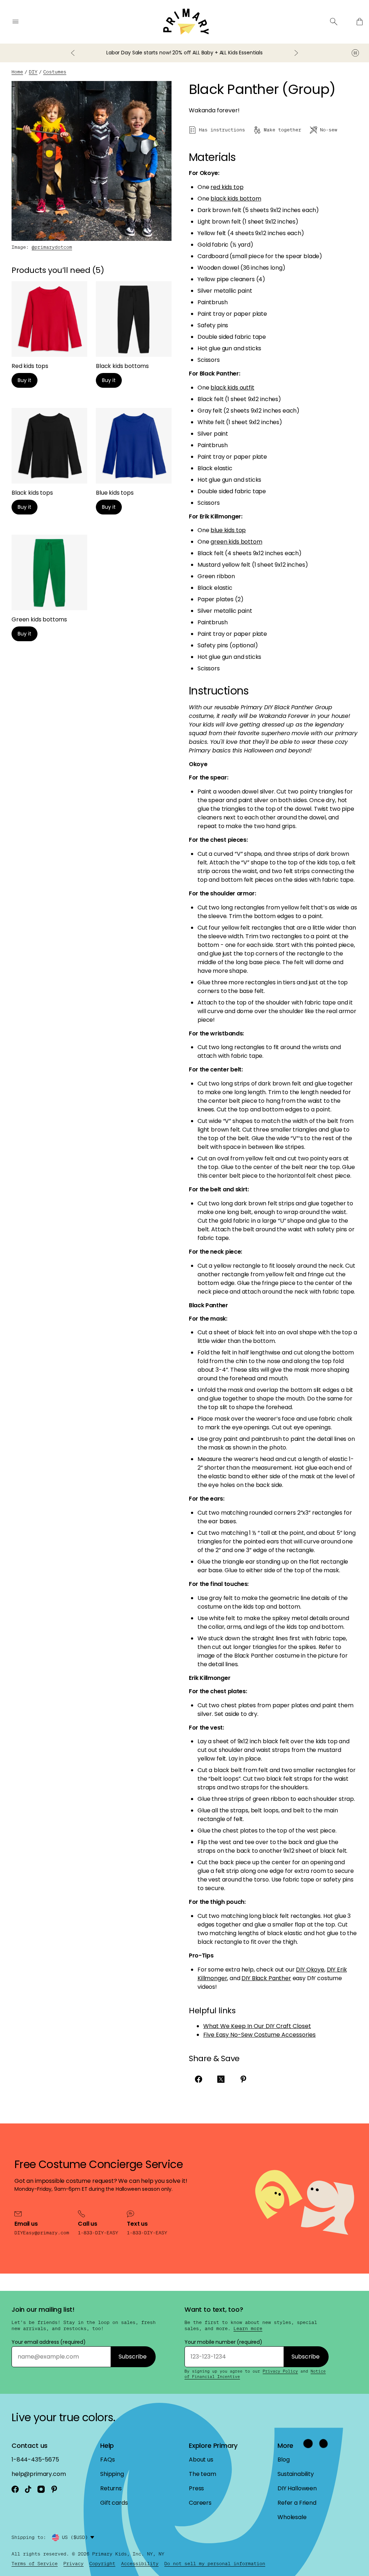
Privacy (74, 2564)
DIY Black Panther (266, 1978)
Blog (283, 2460)
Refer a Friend (297, 2503)
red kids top (227, 187)
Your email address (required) (49, 2342)
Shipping (112, 2474)
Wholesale (292, 2517)
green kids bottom (236, 542)
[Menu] (15, 22)
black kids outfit (232, 388)
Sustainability (296, 2474)
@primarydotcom (52, 247)
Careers (200, 2503)
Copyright (102, 2564)
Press (196, 2488)
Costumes (55, 72)
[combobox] (79, 2537)
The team (203, 2474)
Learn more (248, 2329)
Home (17, 72)
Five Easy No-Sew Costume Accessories (259, 2035)
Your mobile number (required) (223, 2342)
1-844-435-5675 (35, 2460)
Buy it (25, 380)
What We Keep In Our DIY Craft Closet (257, 2026)
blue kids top (228, 530)
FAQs (107, 2460)
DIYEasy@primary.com (42, 2233)
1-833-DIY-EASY (98, 2233)
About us (201, 2460)
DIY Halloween (297, 2488)
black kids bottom (236, 199)
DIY (33, 72)
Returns (111, 2488)
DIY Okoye (310, 1970)
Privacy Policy (280, 2371)
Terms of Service (35, 2564)
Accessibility (140, 2564)
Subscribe (133, 2357)
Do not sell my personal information (215, 2564)
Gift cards (114, 2503)
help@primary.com (39, 2474)
